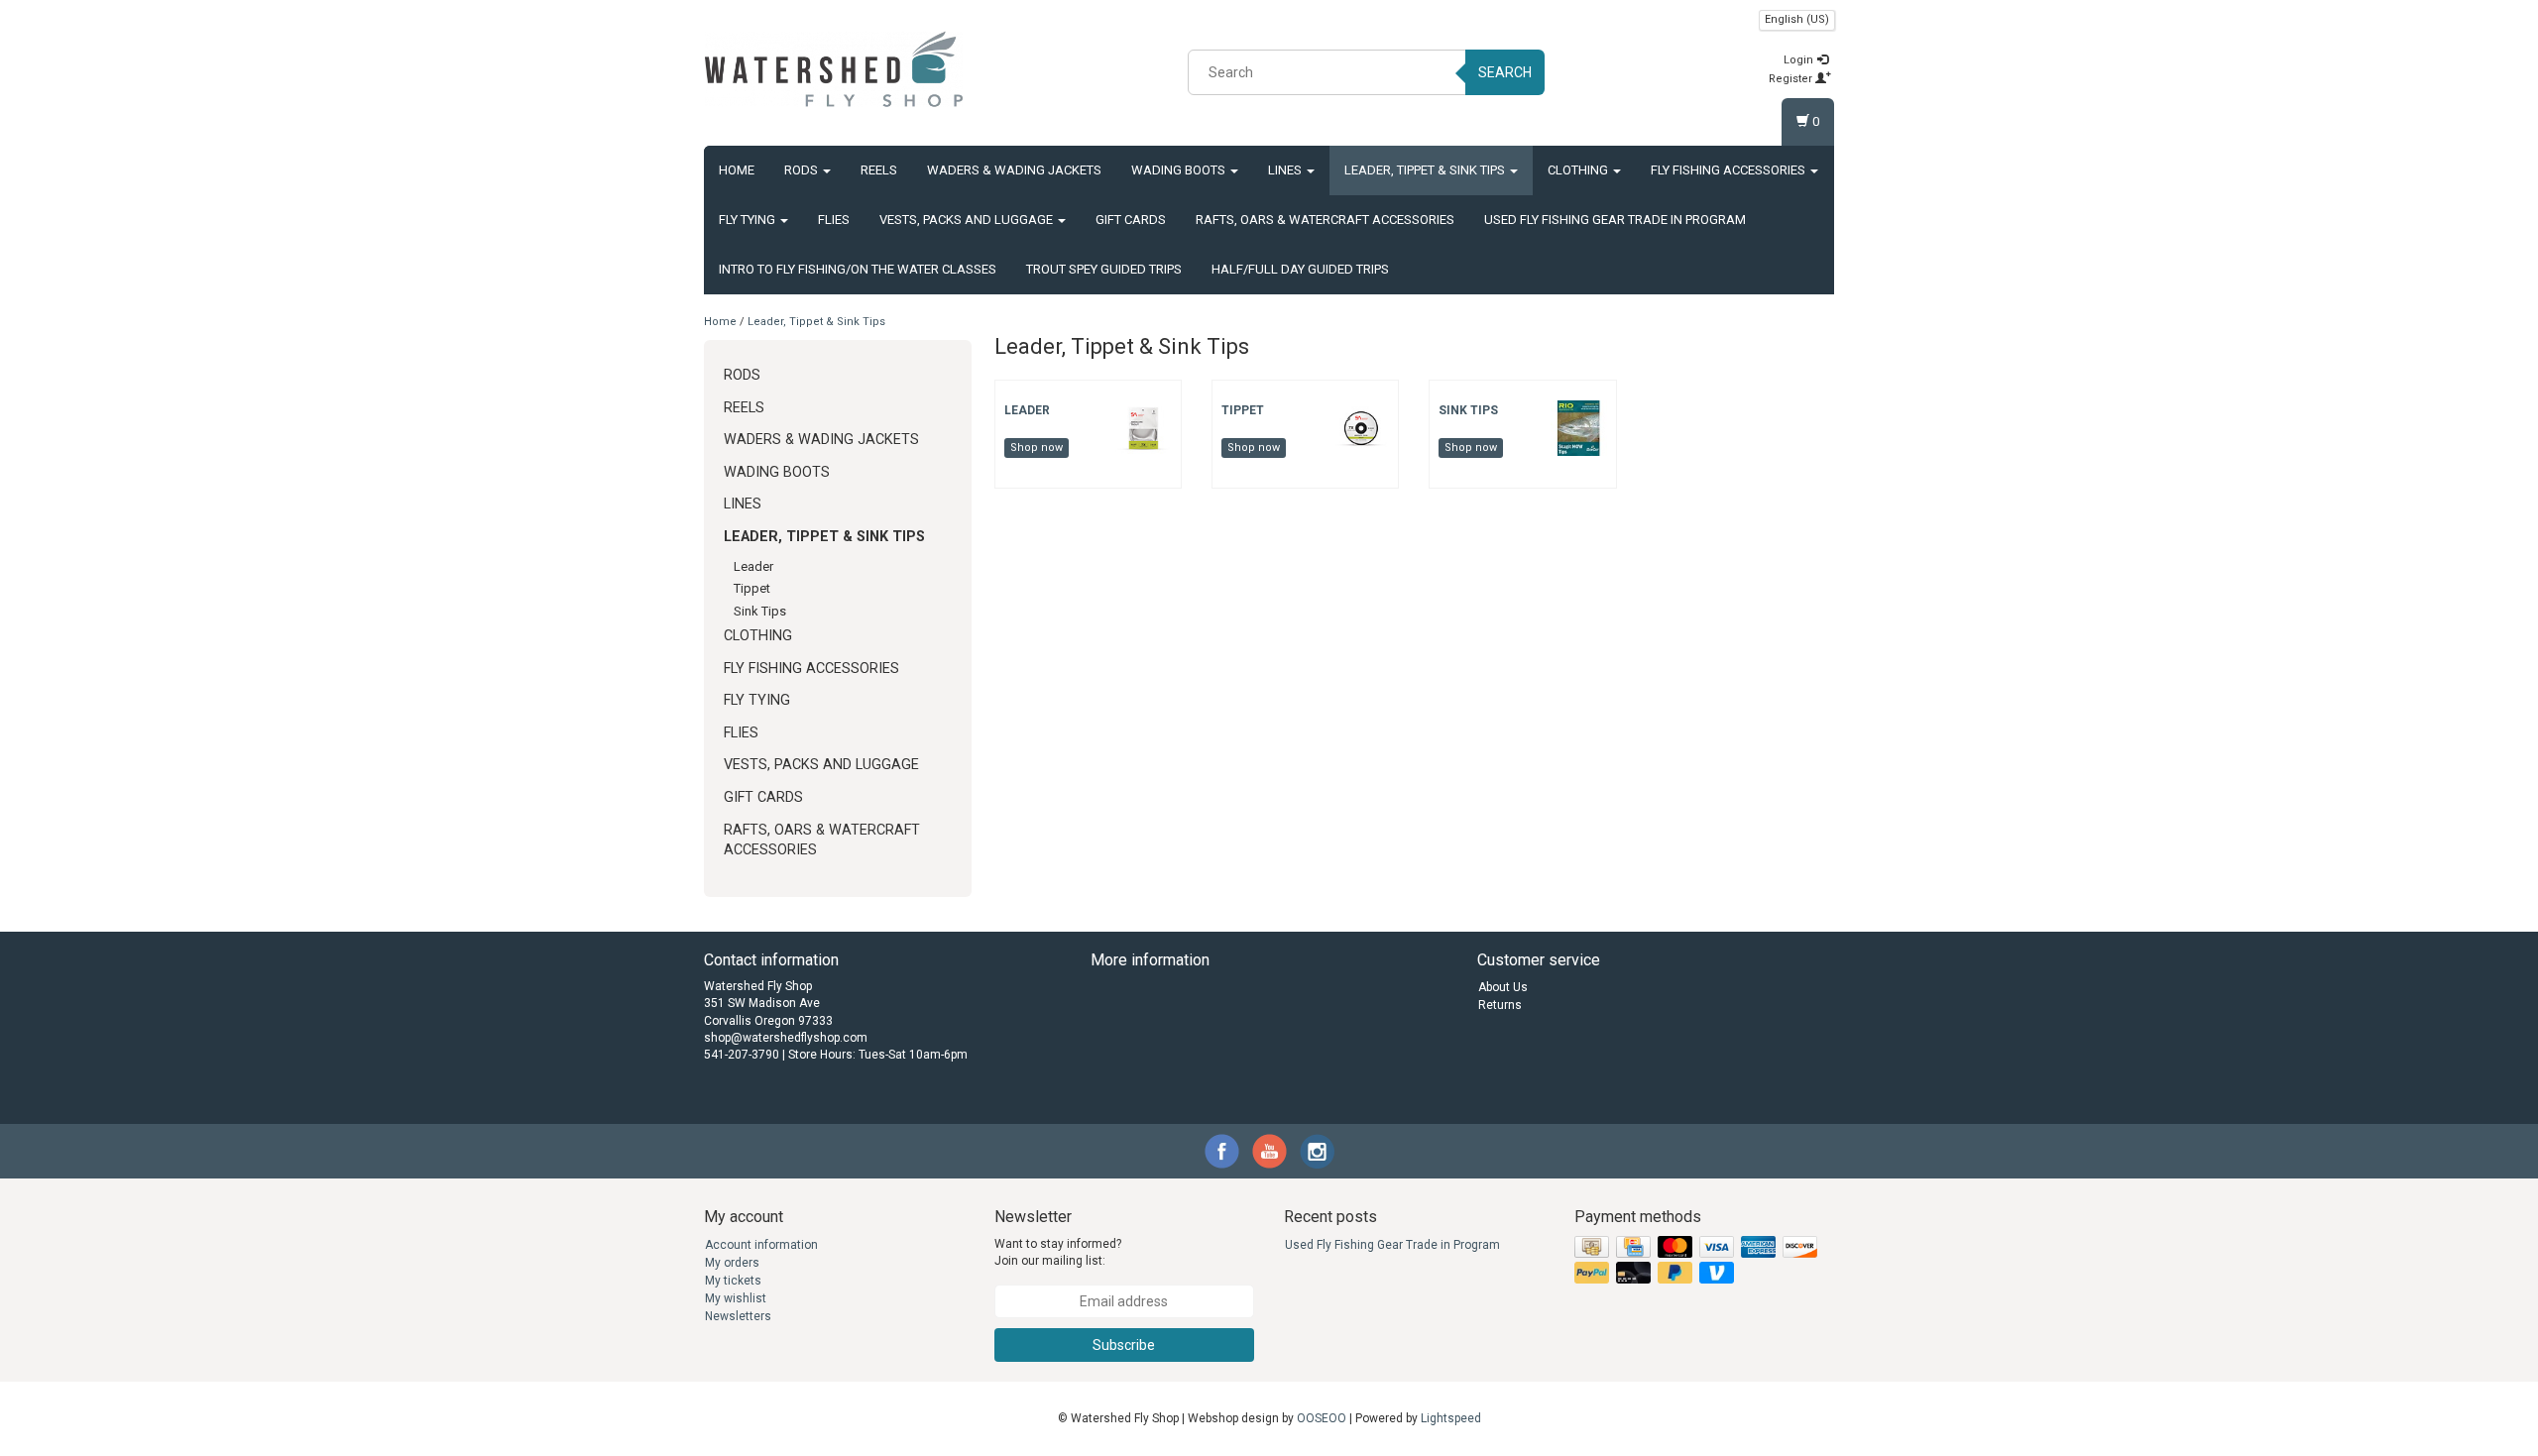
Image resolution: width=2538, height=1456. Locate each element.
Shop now (1037, 448)
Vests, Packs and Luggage (968, 220)
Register (1792, 79)
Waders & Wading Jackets (1014, 170)
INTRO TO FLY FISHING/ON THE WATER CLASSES (858, 269)
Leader (753, 566)
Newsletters (738, 1316)
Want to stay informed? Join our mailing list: (1058, 1252)
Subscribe (1124, 1345)
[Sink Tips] (1578, 427)
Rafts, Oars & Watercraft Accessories (1325, 220)
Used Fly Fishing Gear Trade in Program (1615, 220)
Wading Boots (1180, 170)
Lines (1286, 170)
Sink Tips (760, 611)
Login (1800, 60)
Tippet (752, 588)
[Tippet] (1361, 427)
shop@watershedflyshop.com (786, 1038)
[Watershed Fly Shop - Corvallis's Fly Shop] (834, 69)
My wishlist (736, 1298)
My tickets (733, 1281)
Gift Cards (1131, 220)
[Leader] (1143, 427)
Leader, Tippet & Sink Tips (1426, 170)
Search (1505, 72)
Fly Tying (749, 220)
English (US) (1797, 19)
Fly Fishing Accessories (1730, 170)
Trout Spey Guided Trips (1104, 269)
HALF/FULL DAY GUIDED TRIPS (1300, 269)
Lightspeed (1451, 1418)
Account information (761, 1245)
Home (737, 170)
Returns (1500, 1005)
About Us (1503, 987)
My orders (732, 1263)
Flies (834, 220)
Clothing (1579, 170)
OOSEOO (1322, 1418)
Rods (803, 170)
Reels (879, 170)
